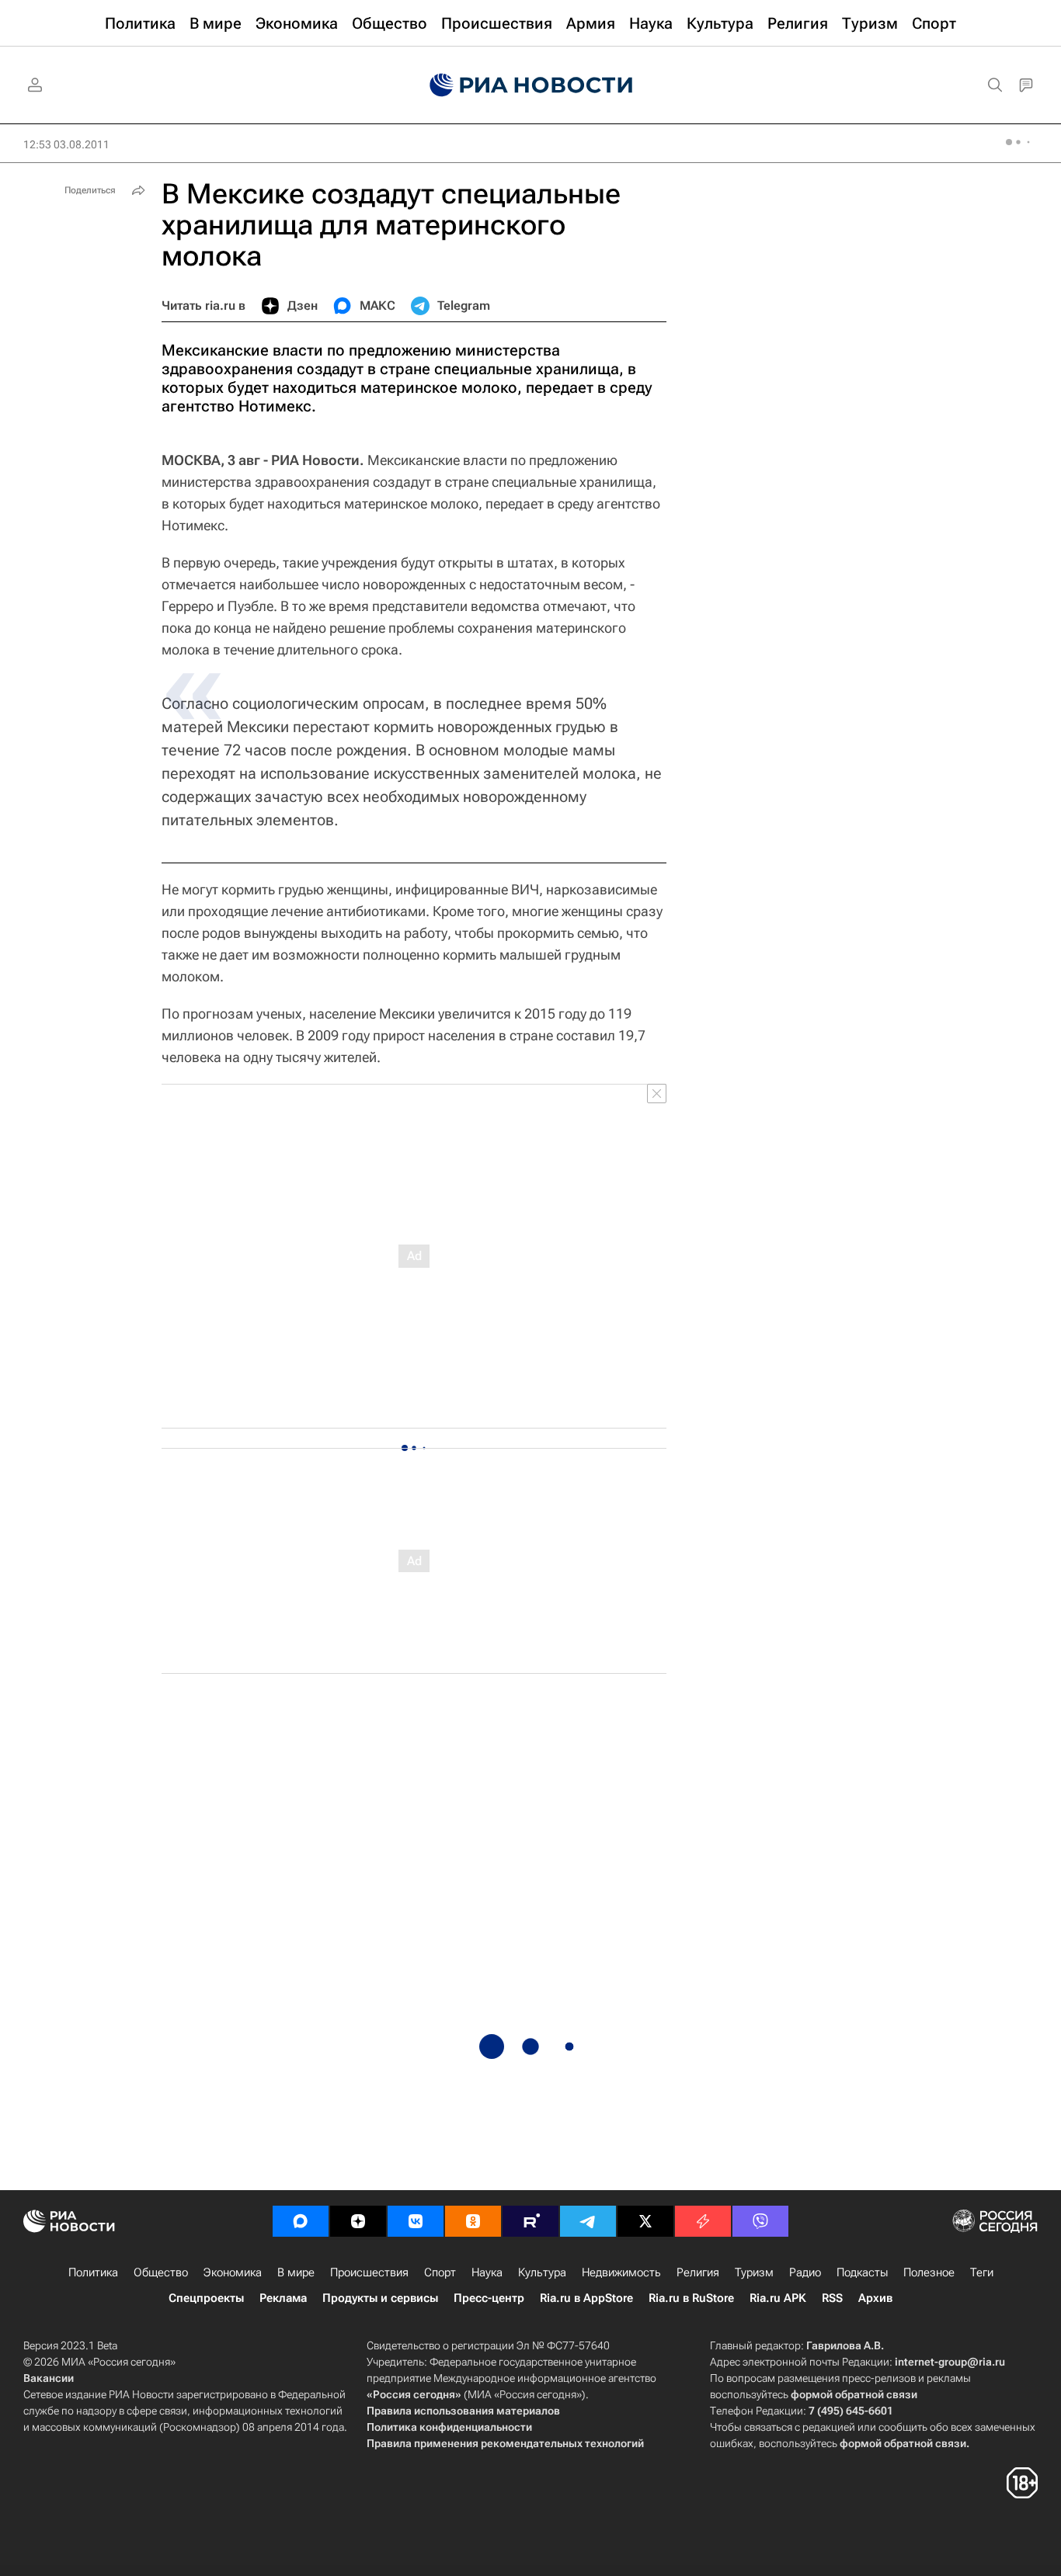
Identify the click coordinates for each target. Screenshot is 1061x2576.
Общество (161, 2272)
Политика (93, 2272)
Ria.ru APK (778, 2298)
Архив (875, 2298)
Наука (487, 2272)
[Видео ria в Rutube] (530, 2221)
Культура (542, 2272)
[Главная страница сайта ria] (531, 85)
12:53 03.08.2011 (66, 144)
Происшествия (369, 2272)
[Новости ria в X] (645, 2221)
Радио (805, 2272)
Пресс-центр (489, 2298)
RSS (832, 2298)
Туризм (754, 2272)
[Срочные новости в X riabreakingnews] (703, 2221)
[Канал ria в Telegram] (588, 2221)
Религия (698, 2272)
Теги (982, 2272)
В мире (296, 2272)
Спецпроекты (206, 2298)
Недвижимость (621, 2272)
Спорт (440, 2272)
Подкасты (862, 2272)
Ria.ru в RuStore (691, 2298)
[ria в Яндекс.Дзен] (358, 2221)
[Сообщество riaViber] (760, 2221)
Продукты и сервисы (380, 2298)
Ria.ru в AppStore (586, 2298)
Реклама (283, 2298)
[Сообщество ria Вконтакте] (416, 2221)
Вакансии (49, 2378)
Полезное (929, 2272)
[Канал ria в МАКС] (301, 2221)
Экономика (233, 2272)
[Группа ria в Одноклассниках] (473, 2221)
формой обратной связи (854, 2394)
